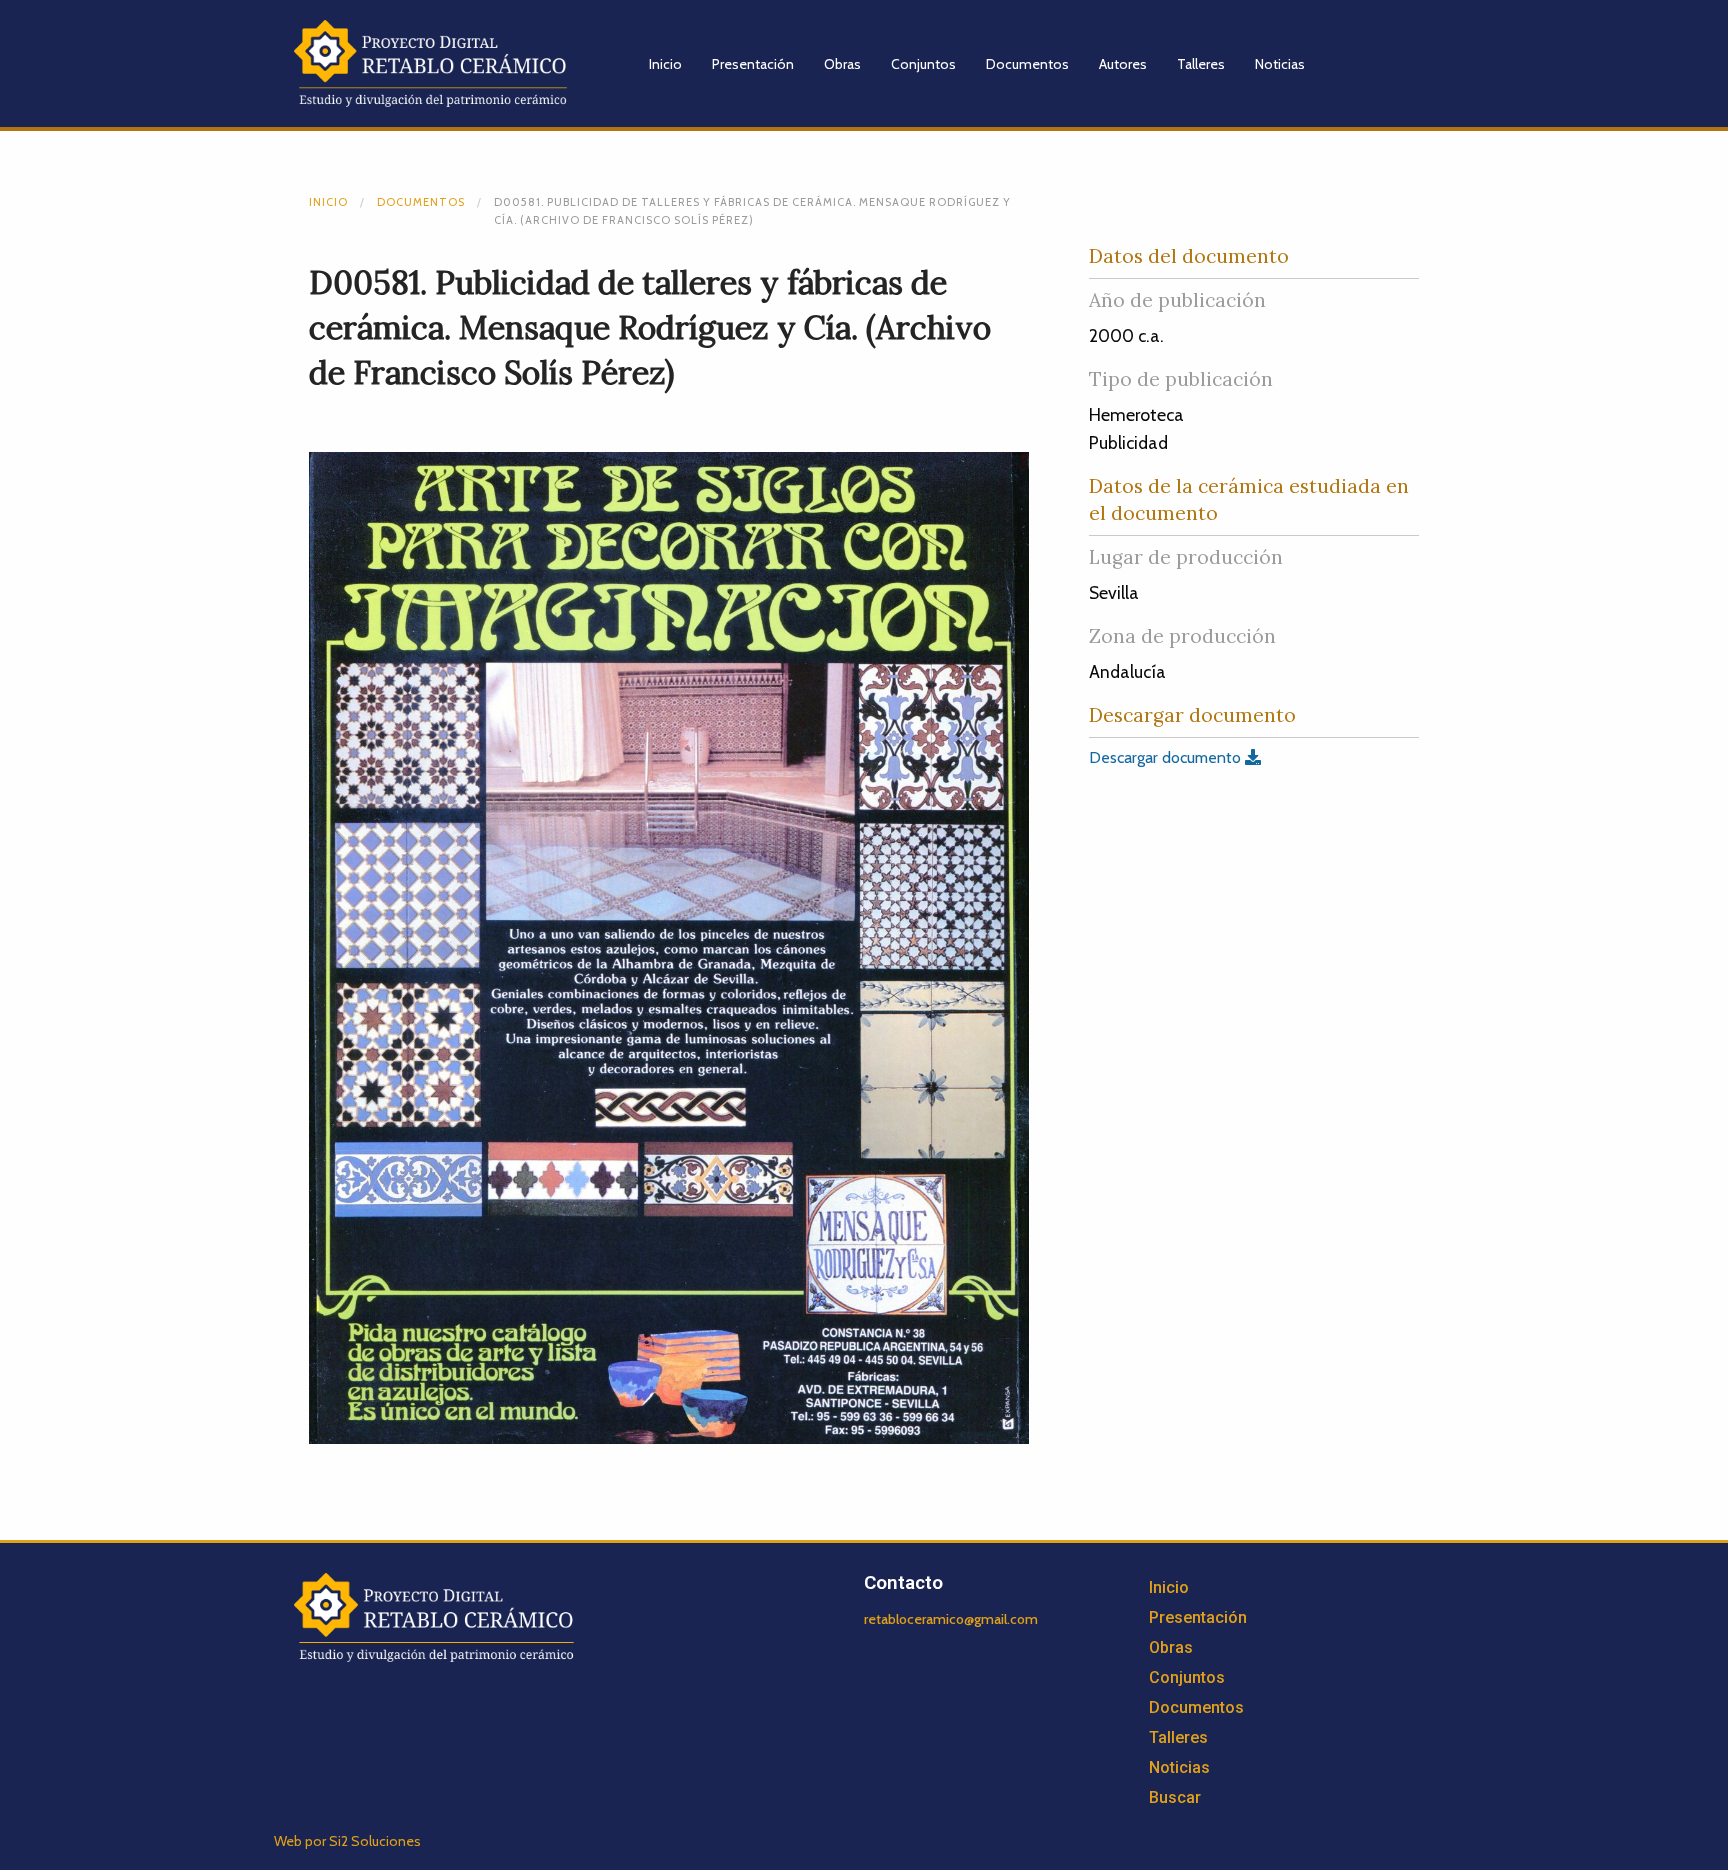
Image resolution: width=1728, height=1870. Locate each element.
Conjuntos (923, 64)
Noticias (1280, 64)
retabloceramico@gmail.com (951, 1619)
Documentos (1027, 64)
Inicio (665, 64)
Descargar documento (1167, 757)
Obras (842, 64)
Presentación (753, 64)
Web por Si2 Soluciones (347, 1841)
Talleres (1201, 64)
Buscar (1175, 1797)
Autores (1123, 64)
